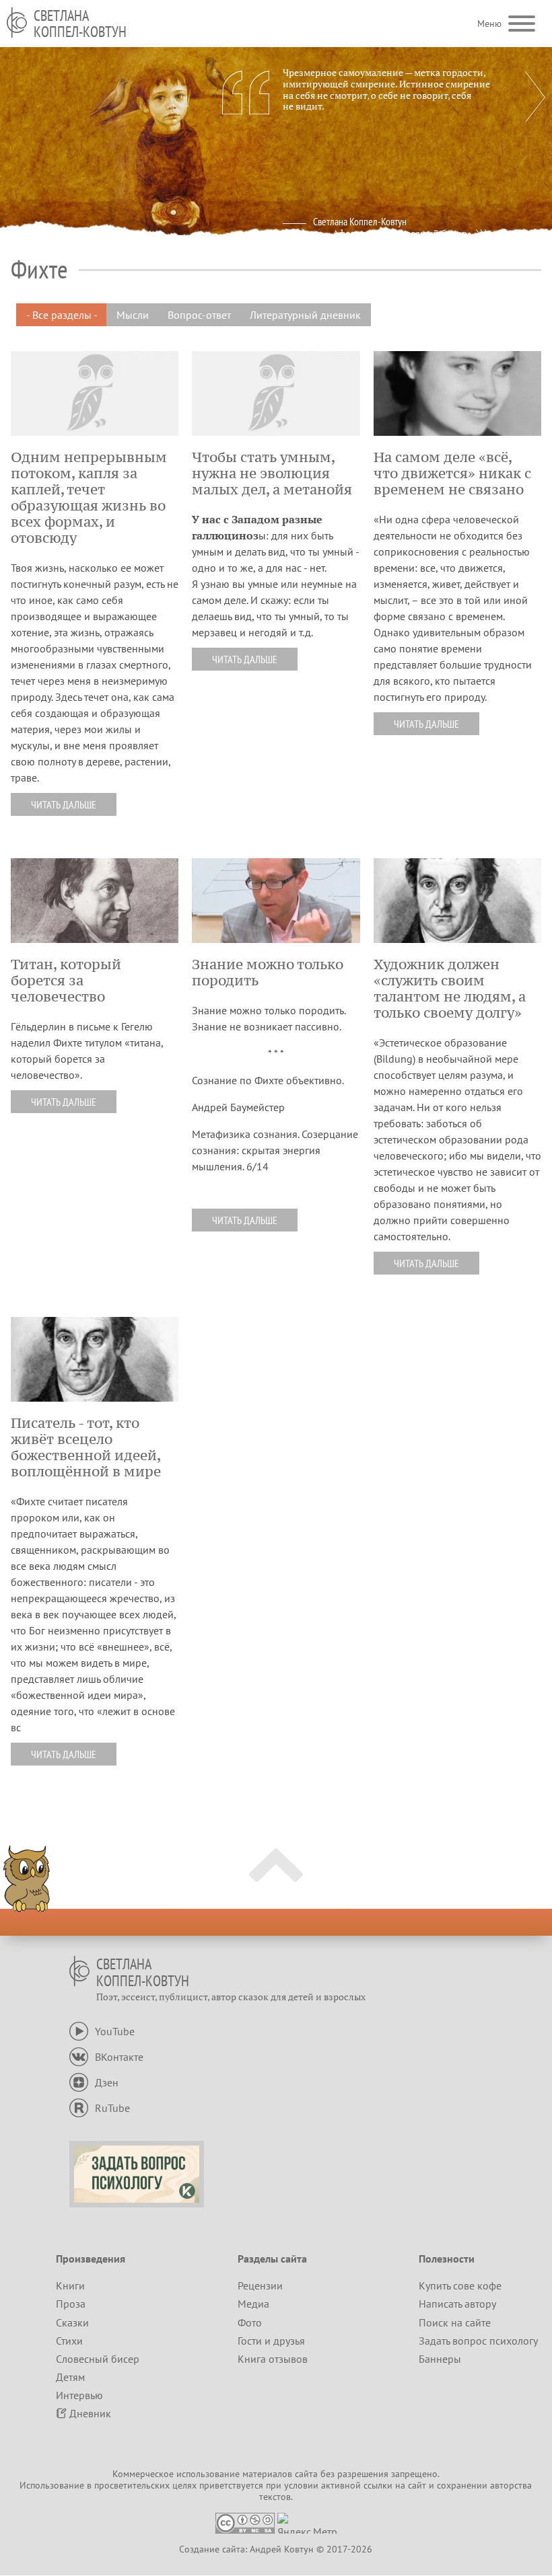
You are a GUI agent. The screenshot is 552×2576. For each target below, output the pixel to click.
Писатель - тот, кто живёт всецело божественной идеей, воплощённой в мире (86, 1447)
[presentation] (535, 97)
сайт (417, 2485)
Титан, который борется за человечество (66, 981)
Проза (71, 2304)
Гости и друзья (271, 2341)
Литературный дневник (305, 315)
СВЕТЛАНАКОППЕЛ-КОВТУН (80, 24)
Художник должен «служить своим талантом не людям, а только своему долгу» (450, 989)
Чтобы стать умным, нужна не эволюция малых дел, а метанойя (272, 473)
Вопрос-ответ (199, 315)
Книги (70, 2285)
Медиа (253, 2304)
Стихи (69, 2341)
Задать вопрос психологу (478, 2341)
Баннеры (440, 2359)
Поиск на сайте (455, 2322)
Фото (250, 2322)
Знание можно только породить (268, 973)
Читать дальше (64, 804)
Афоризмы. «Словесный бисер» (402, 233)
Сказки (72, 2322)
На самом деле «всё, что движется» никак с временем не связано (452, 473)
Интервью (79, 2395)
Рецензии (260, 2285)
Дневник (90, 2413)
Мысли (133, 315)
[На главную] (17, 23)
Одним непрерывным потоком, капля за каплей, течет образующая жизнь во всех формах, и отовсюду (89, 498)
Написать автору (457, 2304)
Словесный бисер (98, 2359)
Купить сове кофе (460, 2285)
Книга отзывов (273, 2359)
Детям (70, 2377)
